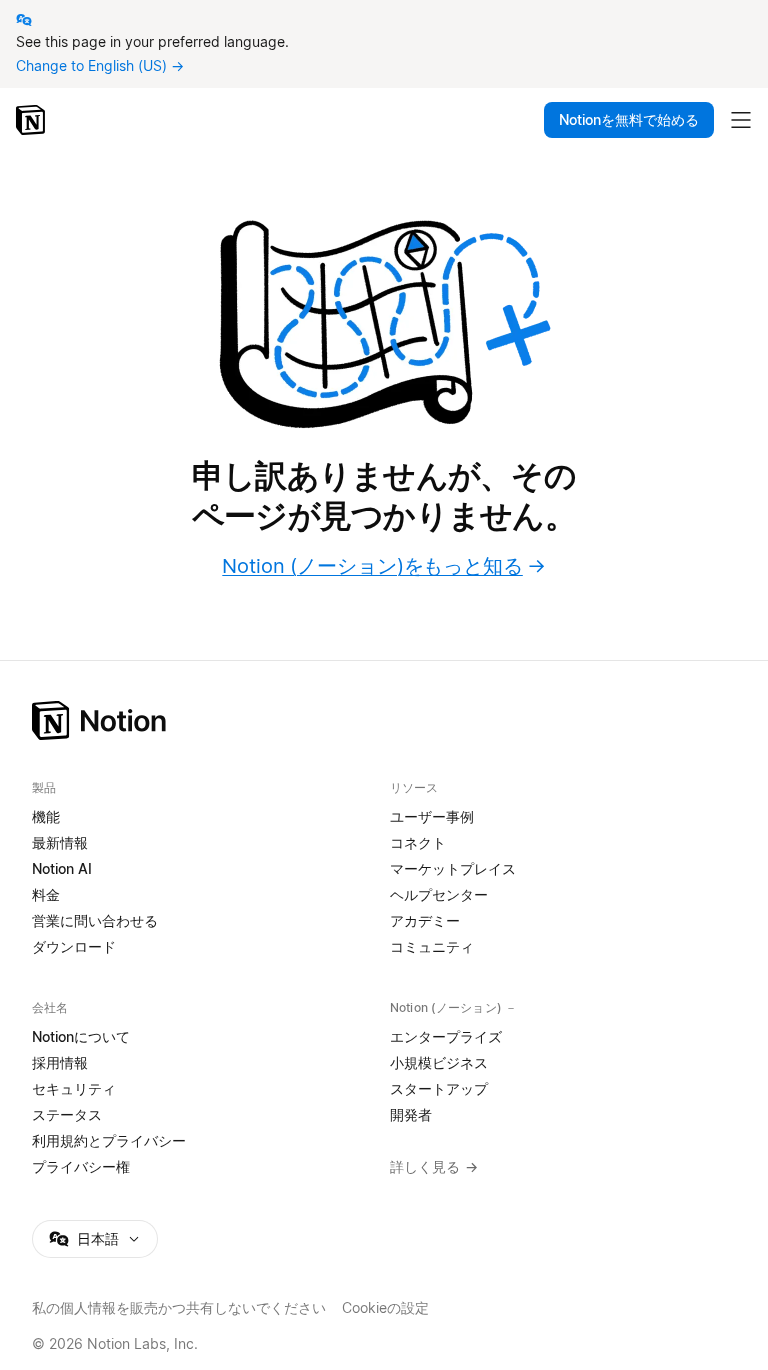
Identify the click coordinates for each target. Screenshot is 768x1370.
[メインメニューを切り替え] (741, 120)
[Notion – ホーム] (384, 720)
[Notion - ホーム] (32, 120)
